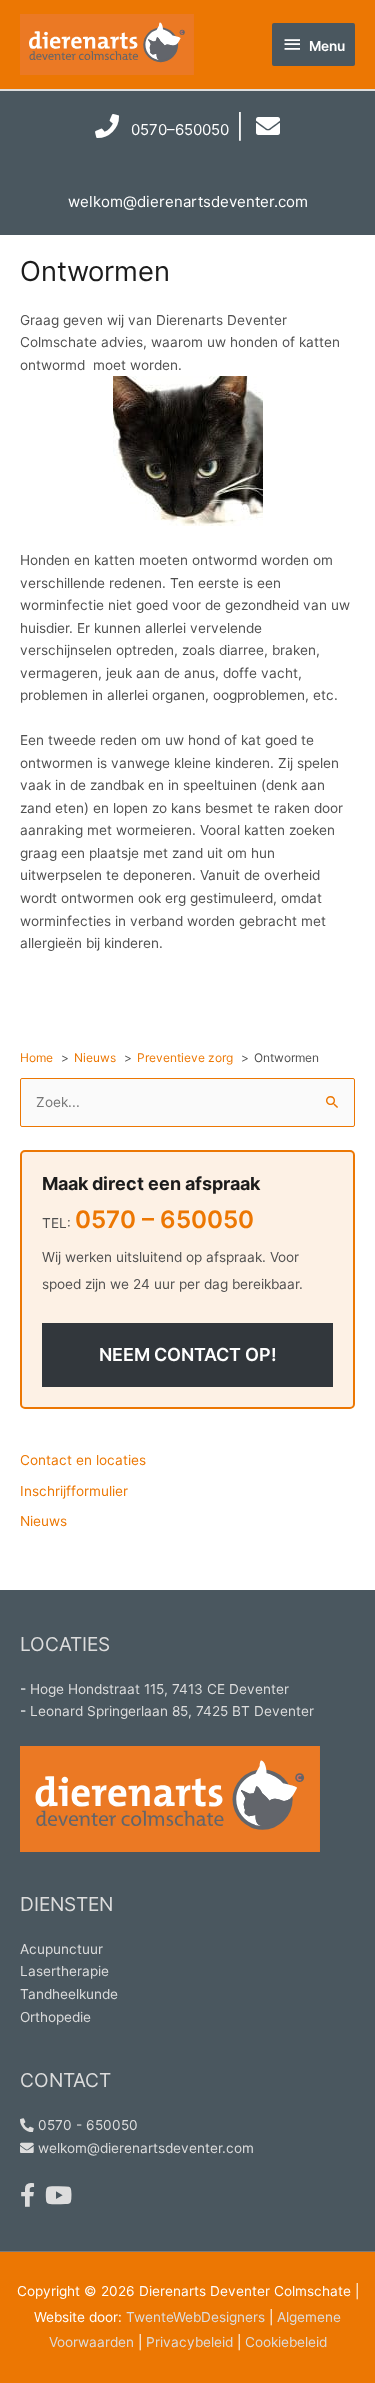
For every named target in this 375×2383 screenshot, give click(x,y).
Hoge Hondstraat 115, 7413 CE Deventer (159, 1689)
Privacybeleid (189, 2342)
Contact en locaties (83, 1460)
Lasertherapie (64, 1971)
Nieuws (43, 1521)
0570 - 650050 (86, 2125)
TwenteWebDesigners (195, 2317)
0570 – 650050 (164, 1219)
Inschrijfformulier (74, 1491)
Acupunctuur (61, 1949)
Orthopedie (55, 2017)
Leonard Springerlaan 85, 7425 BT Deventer (172, 1711)
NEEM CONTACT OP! (188, 1354)
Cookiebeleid (286, 2342)
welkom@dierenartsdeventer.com (144, 2148)
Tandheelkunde (69, 1994)
